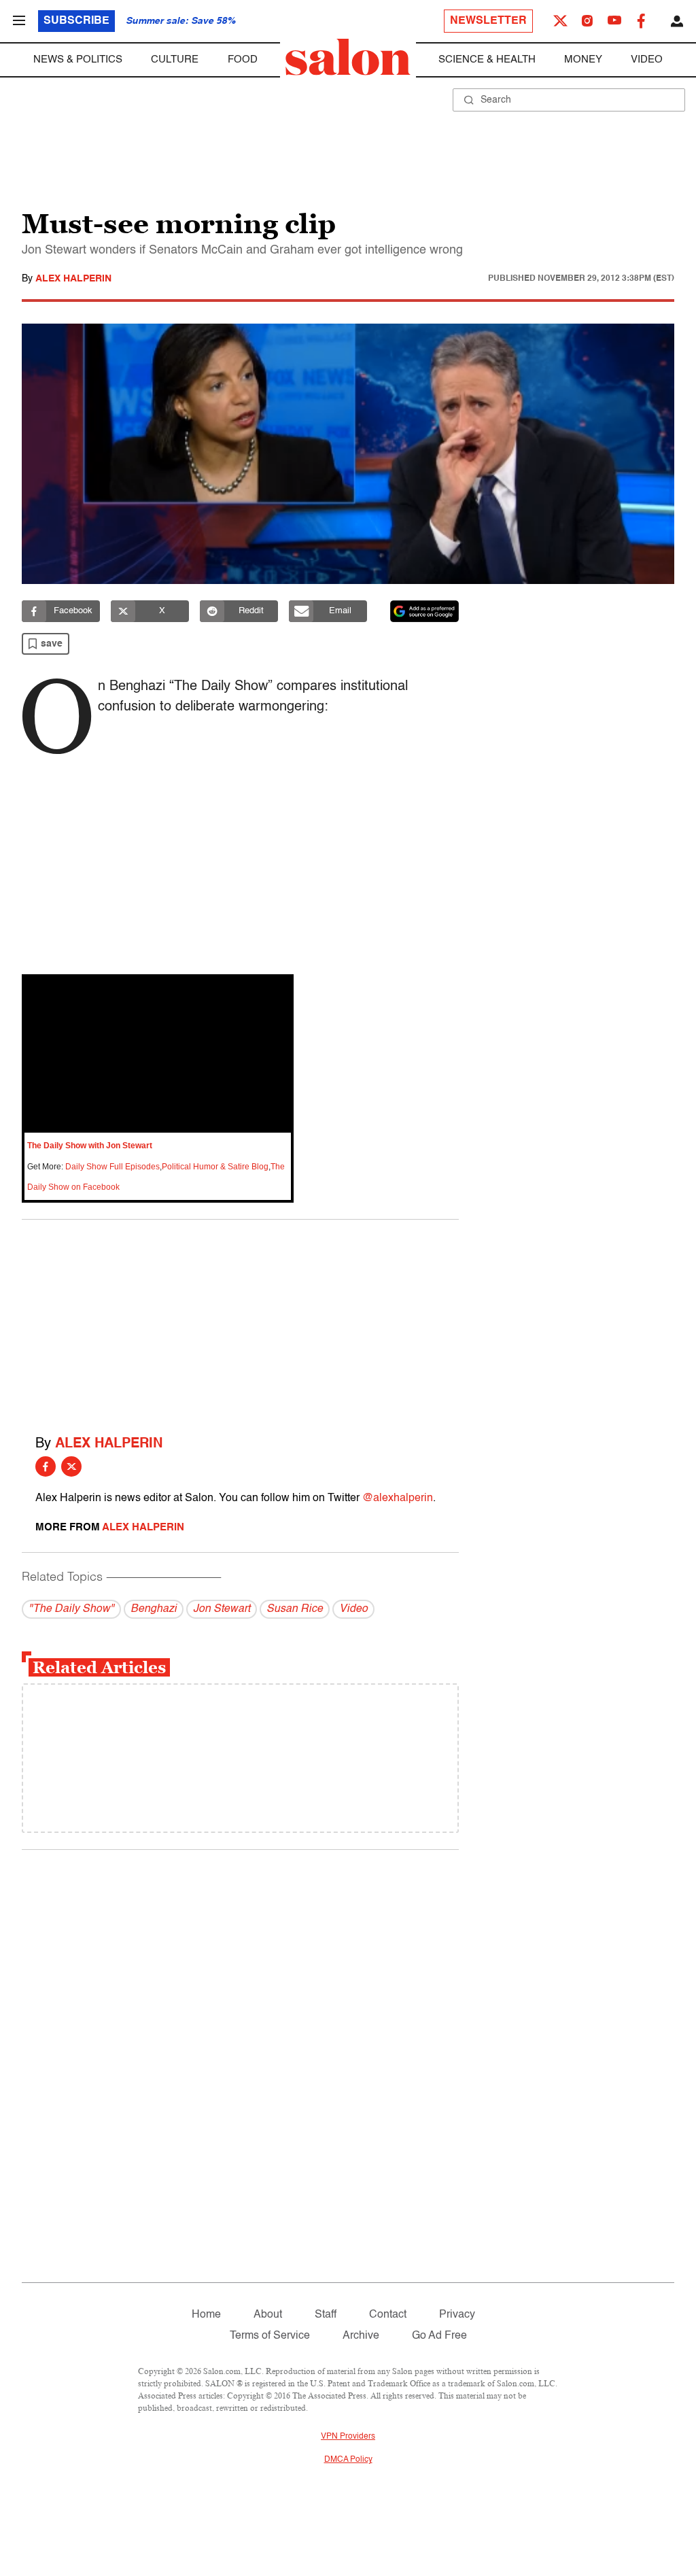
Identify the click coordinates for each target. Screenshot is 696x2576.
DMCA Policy (348, 2460)
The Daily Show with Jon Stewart (90, 1146)
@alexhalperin (398, 1498)
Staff (326, 2315)
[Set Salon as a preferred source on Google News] (425, 611)
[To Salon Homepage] (348, 57)
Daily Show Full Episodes (112, 1167)
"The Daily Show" (71, 1609)
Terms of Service (270, 2336)
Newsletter (488, 21)
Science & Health (487, 59)
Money (583, 59)
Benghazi (154, 1609)
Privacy (457, 2315)
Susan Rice (295, 1609)
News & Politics (78, 59)
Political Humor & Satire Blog (215, 1167)
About (268, 2315)
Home (206, 2315)
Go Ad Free (439, 2336)
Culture (175, 59)
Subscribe (76, 21)
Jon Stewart (222, 1609)
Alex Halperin (73, 279)
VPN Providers (348, 2437)
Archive (361, 2336)
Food (243, 59)
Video (647, 59)
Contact (388, 2315)
